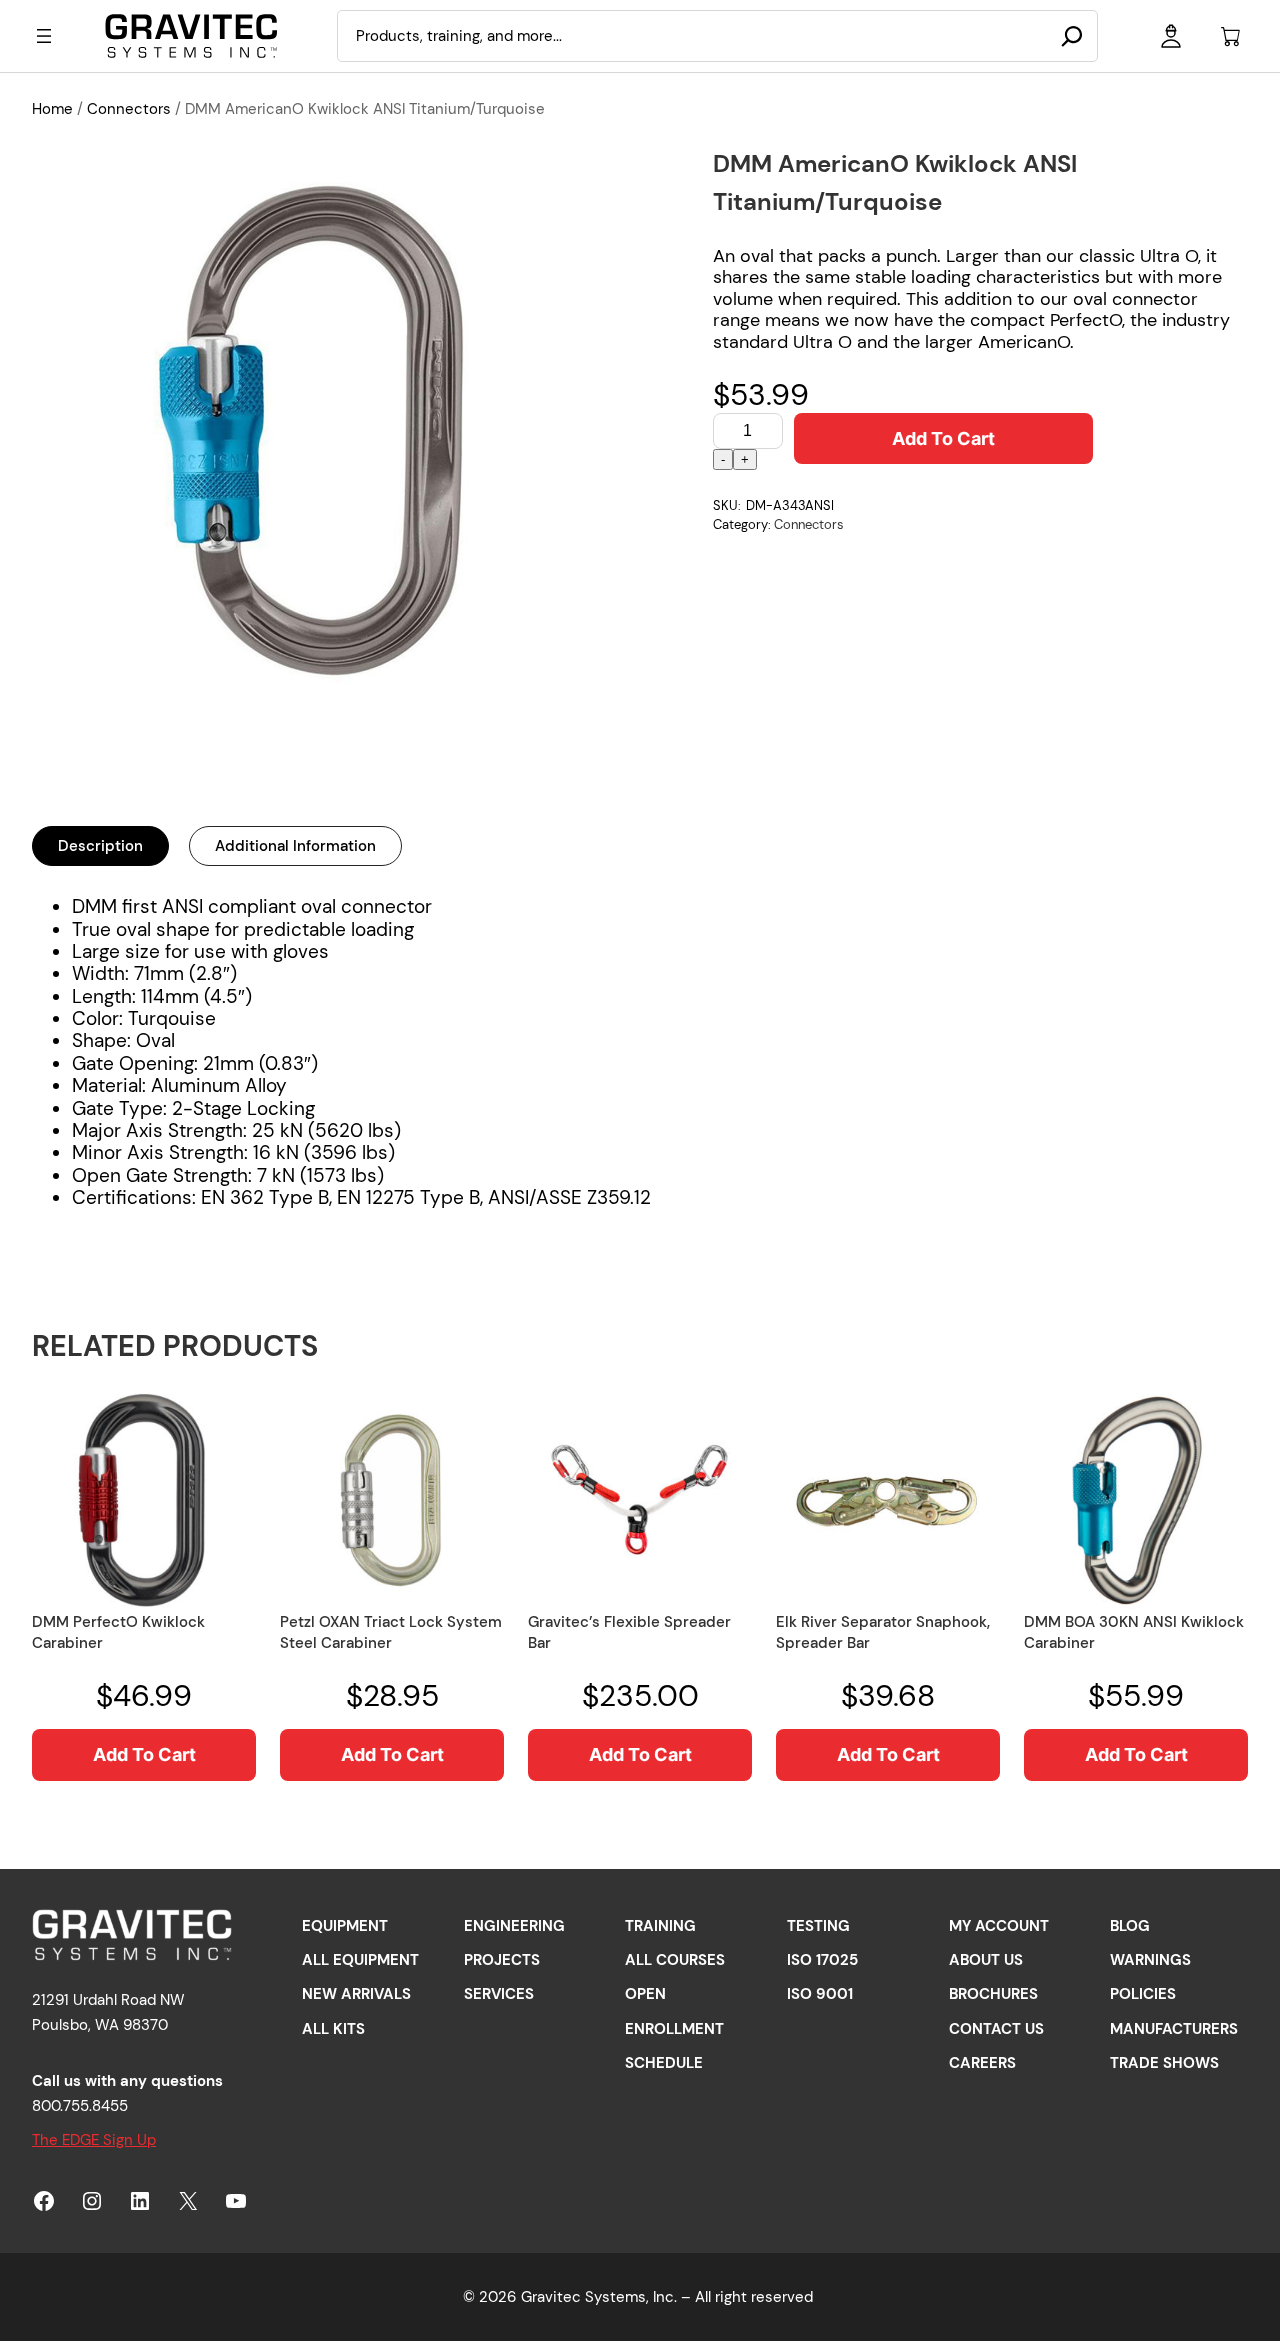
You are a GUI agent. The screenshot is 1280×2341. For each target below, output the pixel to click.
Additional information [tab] (295, 846)
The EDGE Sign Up (94, 2140)
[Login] (1171, 36)
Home (52, 109)
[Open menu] (44, 36)
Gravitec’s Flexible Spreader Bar (629, 1632)
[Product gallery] (312, 425)
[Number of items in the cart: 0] (1230, 36)
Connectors (129, 109)
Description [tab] (100, 846)
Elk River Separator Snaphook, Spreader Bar (883, 1632)
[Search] (1072, 36)
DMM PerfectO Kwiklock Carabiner (118, 1632)
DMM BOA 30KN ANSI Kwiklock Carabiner (1134, 1632)
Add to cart (943, 438)
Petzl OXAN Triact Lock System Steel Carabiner (391, 1632)
